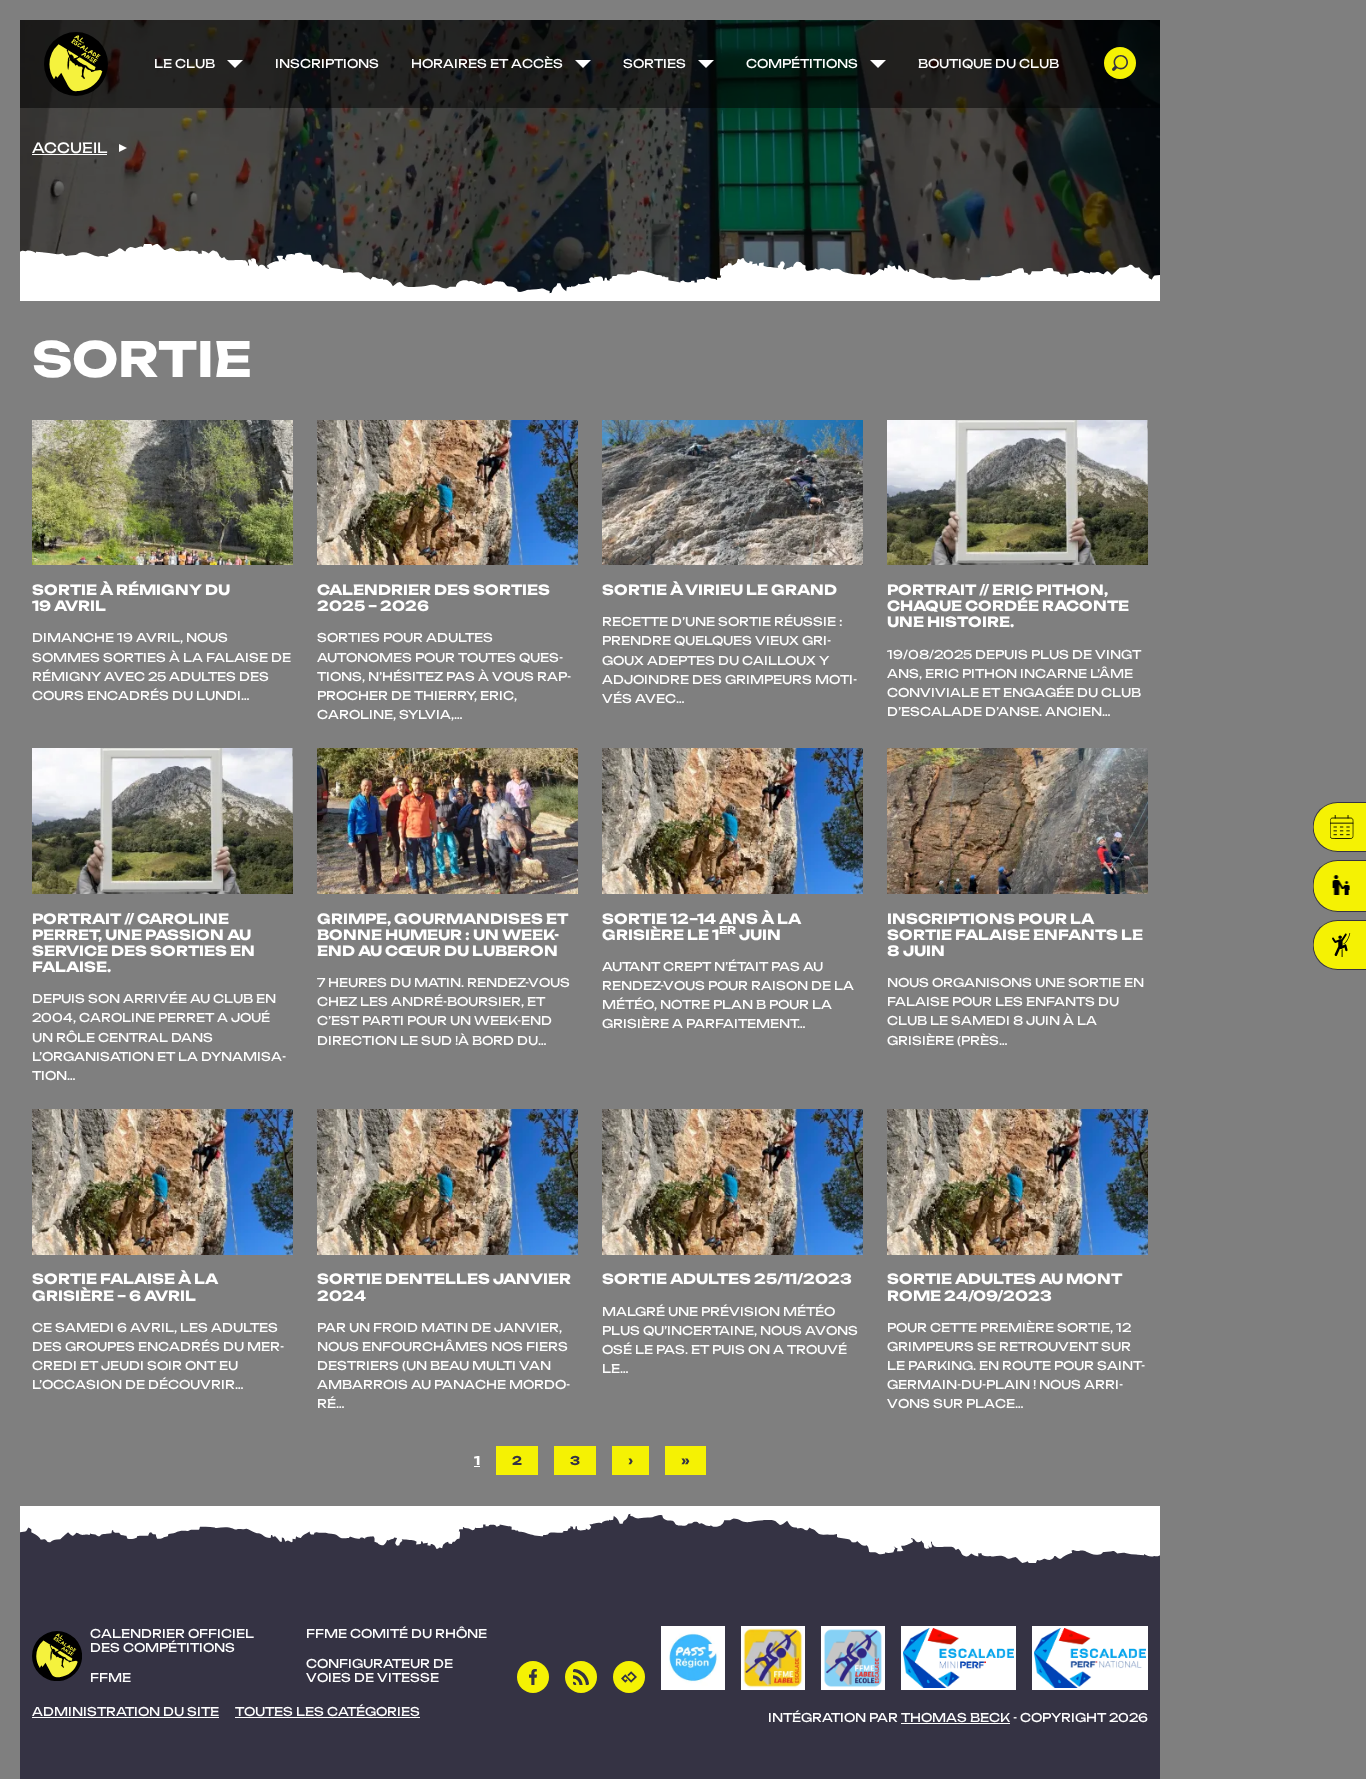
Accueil (69, 148)
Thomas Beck (955, 1717)
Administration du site (125, 1711)
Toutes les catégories (327, 1711)
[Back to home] (76, 64)
